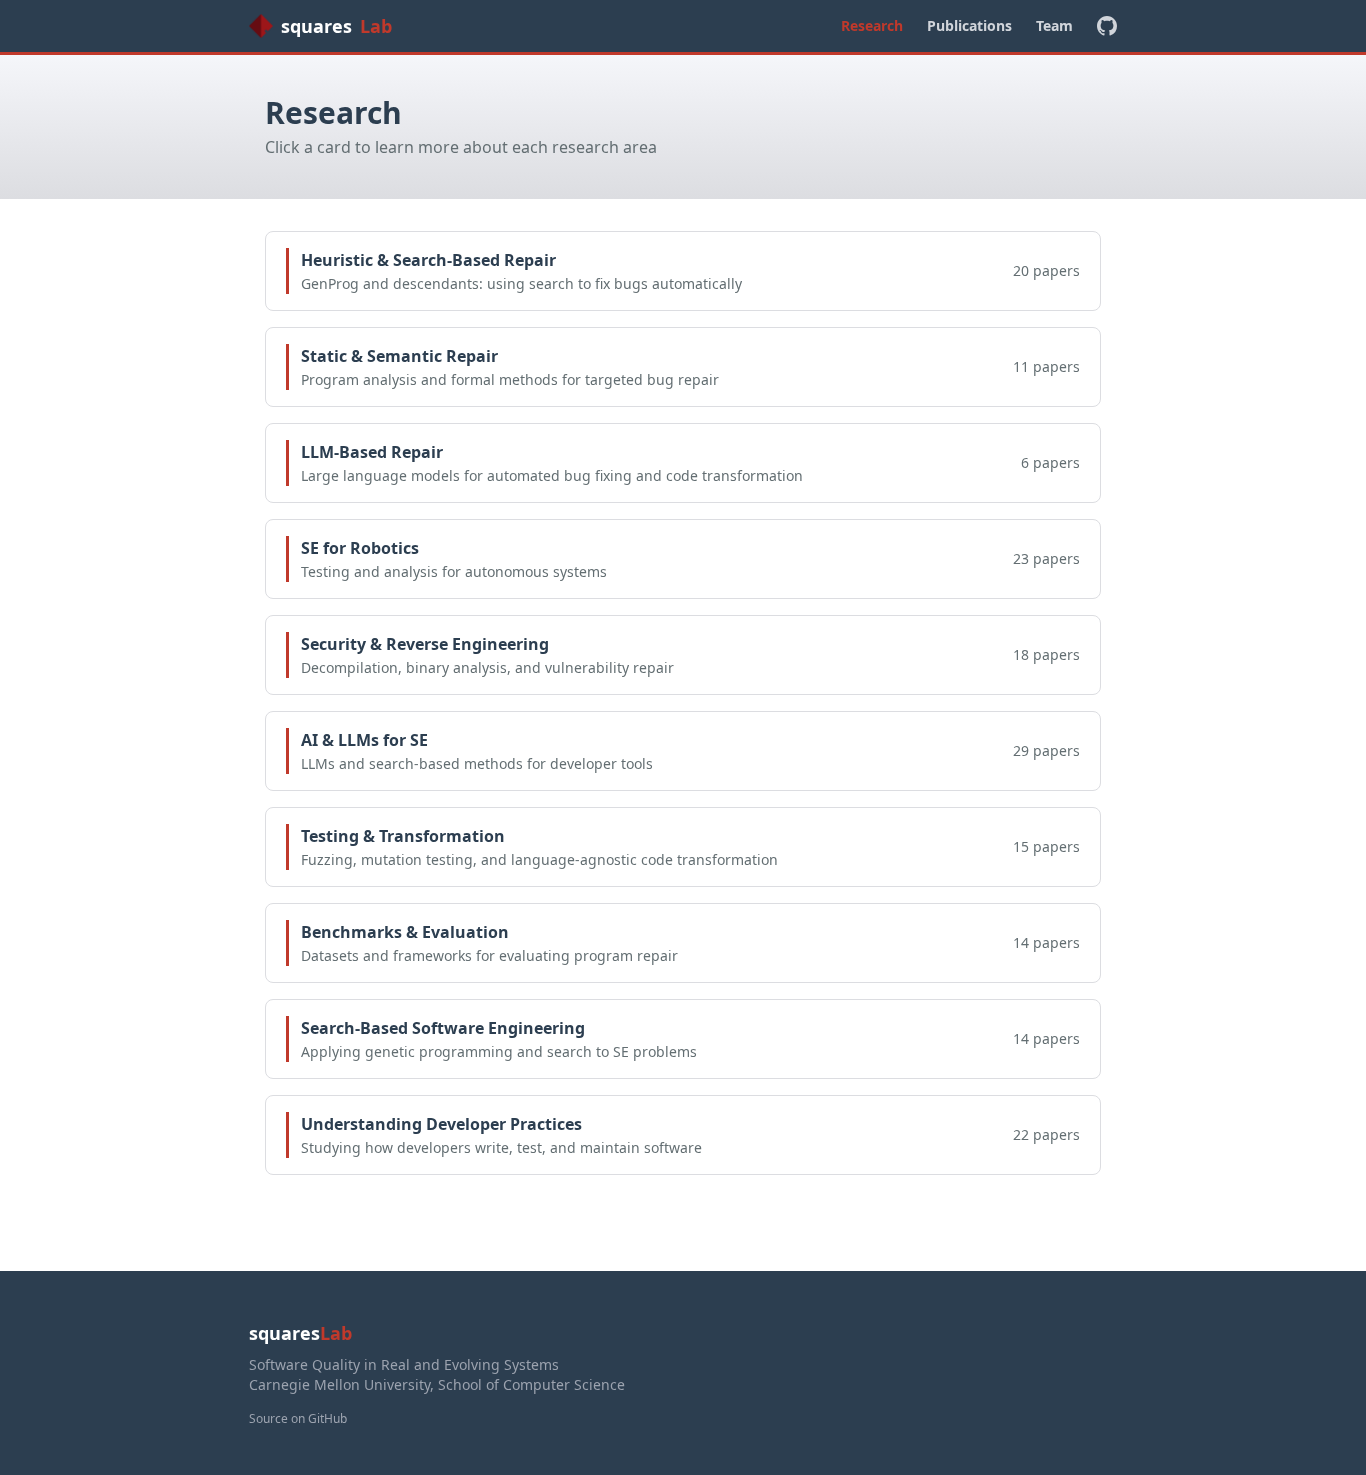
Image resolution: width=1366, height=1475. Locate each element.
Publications (969, 25)
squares (336, 26)
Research (872, 25)
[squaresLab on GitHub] (1107, 26)
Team (1054, 25)
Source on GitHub (298, 1418)
